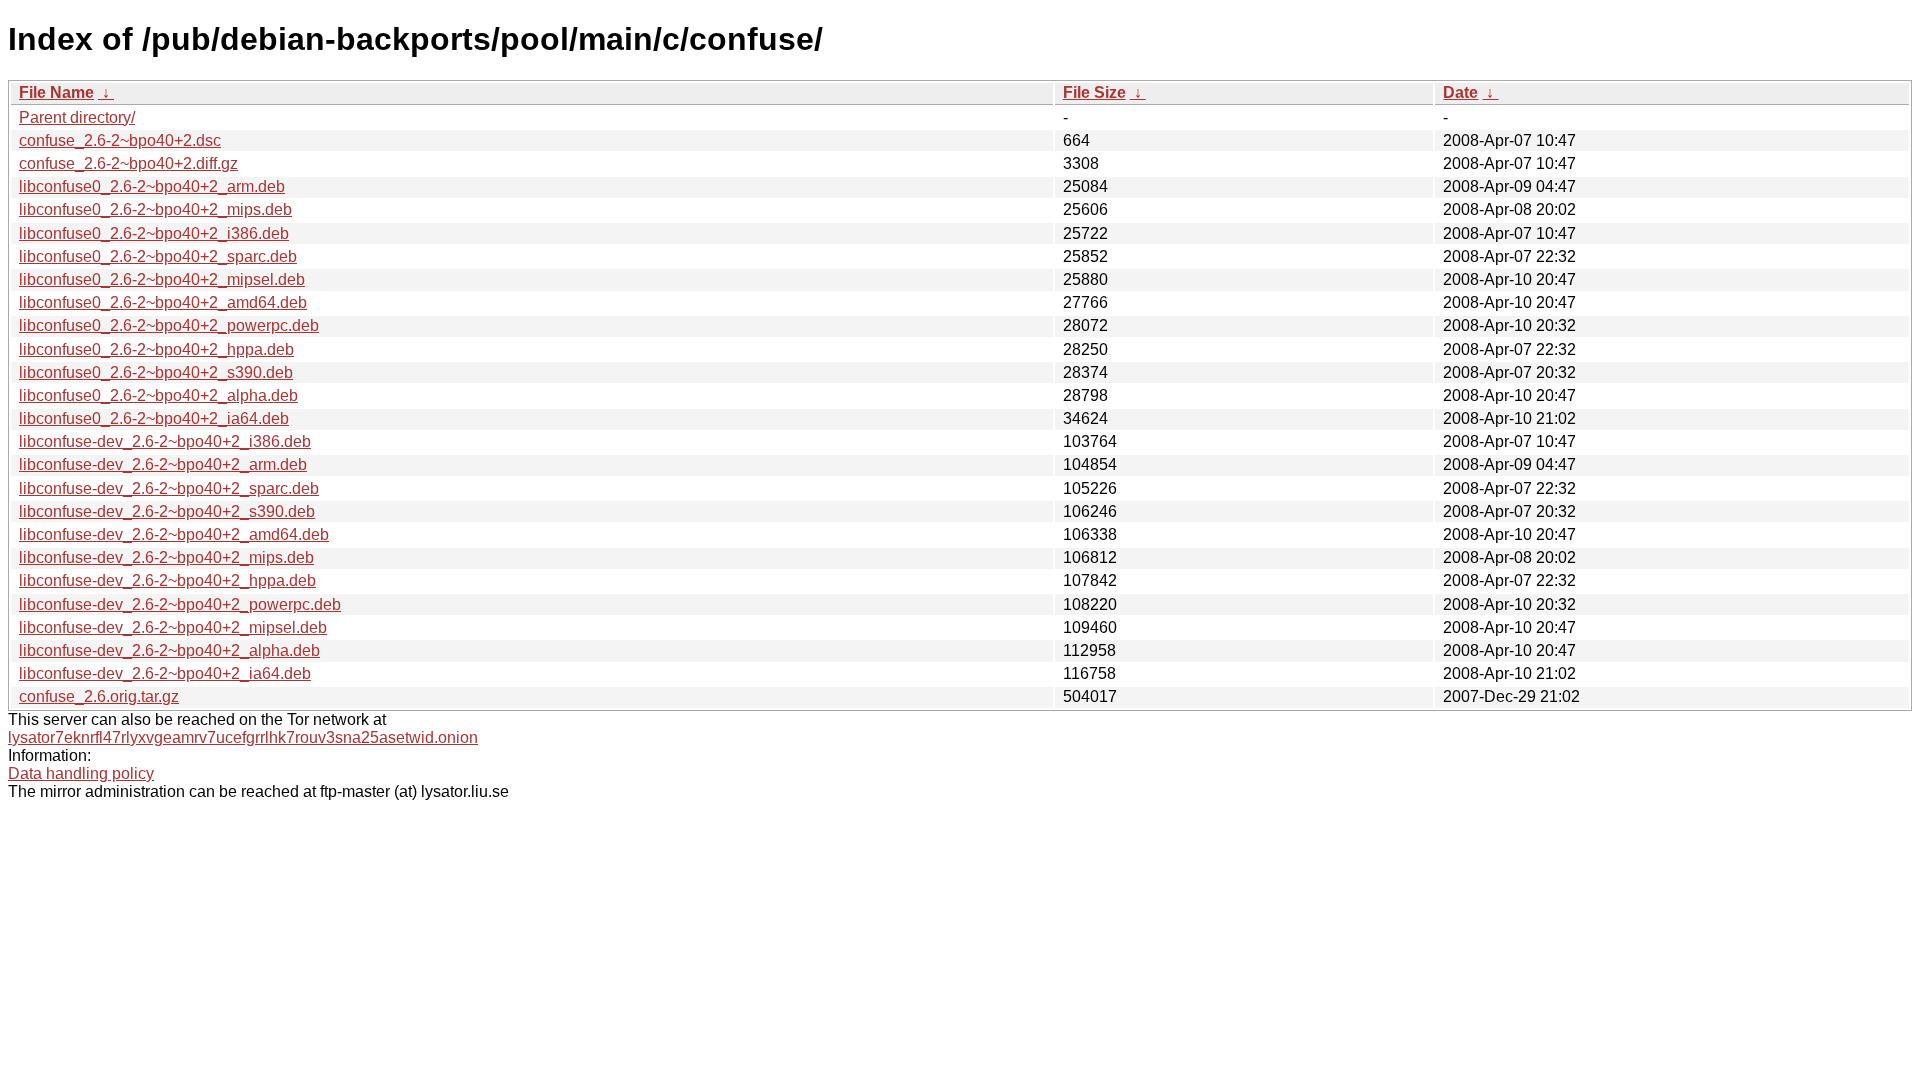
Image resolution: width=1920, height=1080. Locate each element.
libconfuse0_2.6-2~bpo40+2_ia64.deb (154, 418)
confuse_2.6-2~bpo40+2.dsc (120, 140)
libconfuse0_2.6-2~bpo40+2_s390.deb (156, 372)
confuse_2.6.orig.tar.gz (99, 696)
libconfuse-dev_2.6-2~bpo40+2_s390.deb (167, 511)
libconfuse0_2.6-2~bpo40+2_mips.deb (155, 209)
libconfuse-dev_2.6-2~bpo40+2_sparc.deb (169, 488)
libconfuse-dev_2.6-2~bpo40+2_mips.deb (166, 557)
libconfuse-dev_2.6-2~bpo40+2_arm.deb (163, 464)
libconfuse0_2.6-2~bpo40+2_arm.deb (152, 186)
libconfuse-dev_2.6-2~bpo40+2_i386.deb (165, 441)
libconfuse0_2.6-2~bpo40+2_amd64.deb (163, 302)
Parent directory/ (77, 117)
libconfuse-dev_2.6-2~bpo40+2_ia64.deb (165, 673)
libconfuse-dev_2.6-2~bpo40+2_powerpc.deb (180, 604)
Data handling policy (81, 773)
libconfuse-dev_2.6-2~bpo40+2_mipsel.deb (173, 627)
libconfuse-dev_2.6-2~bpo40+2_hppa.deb (167, 580)
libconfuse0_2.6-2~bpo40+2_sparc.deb (158, 256)
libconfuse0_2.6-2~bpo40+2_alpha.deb (158, 395)
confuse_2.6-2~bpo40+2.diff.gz (128, 163)
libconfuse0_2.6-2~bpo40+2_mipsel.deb (162, 279)
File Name (56, 92)
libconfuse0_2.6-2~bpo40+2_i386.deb (154, 233)
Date (1460, 92)
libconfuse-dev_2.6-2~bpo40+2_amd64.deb (174, 534)
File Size (1094, 92)
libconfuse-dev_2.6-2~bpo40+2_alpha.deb (169, 650)
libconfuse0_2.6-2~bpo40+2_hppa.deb (156, 349)
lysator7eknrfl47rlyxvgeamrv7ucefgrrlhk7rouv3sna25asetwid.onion (243, 737)
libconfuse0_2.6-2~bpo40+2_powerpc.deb (169, 325)
